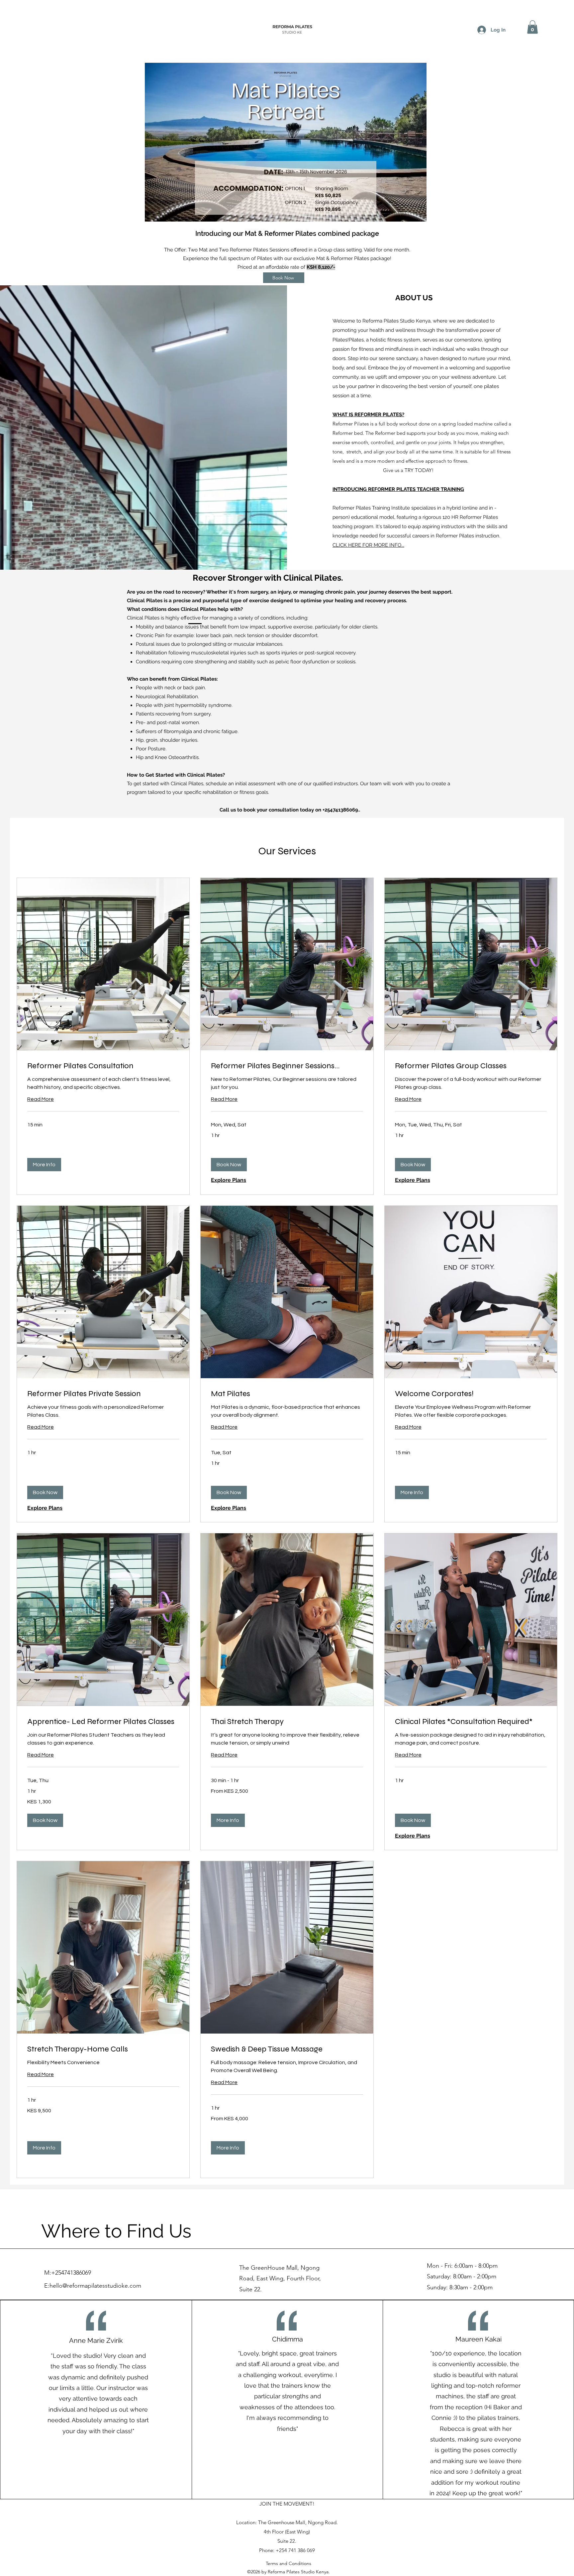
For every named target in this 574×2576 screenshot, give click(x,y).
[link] (103, 1066)
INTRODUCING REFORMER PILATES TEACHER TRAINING (398, 489)
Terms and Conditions (288, 2563)
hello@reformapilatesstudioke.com (95, 2286)
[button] (532, 27)
